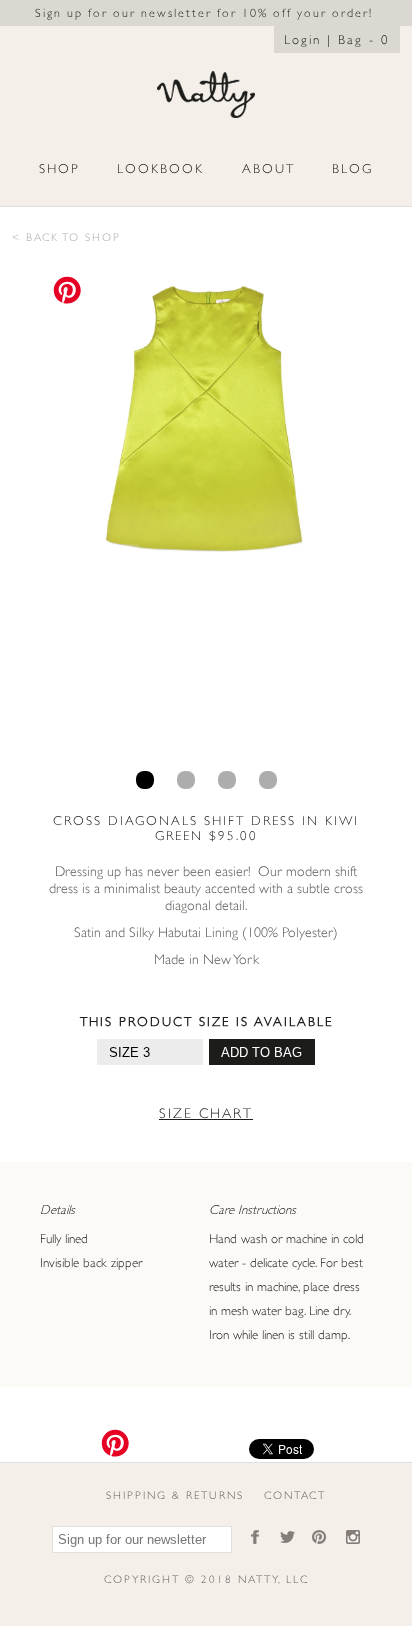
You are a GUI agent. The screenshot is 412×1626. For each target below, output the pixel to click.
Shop (59, 168)
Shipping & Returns (175, 1495)
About (268, 168)
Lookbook (160, 168)
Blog (352, 168)
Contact (295, 1495)
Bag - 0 (364, 39)
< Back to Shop (66, 237)
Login (302, 39)
